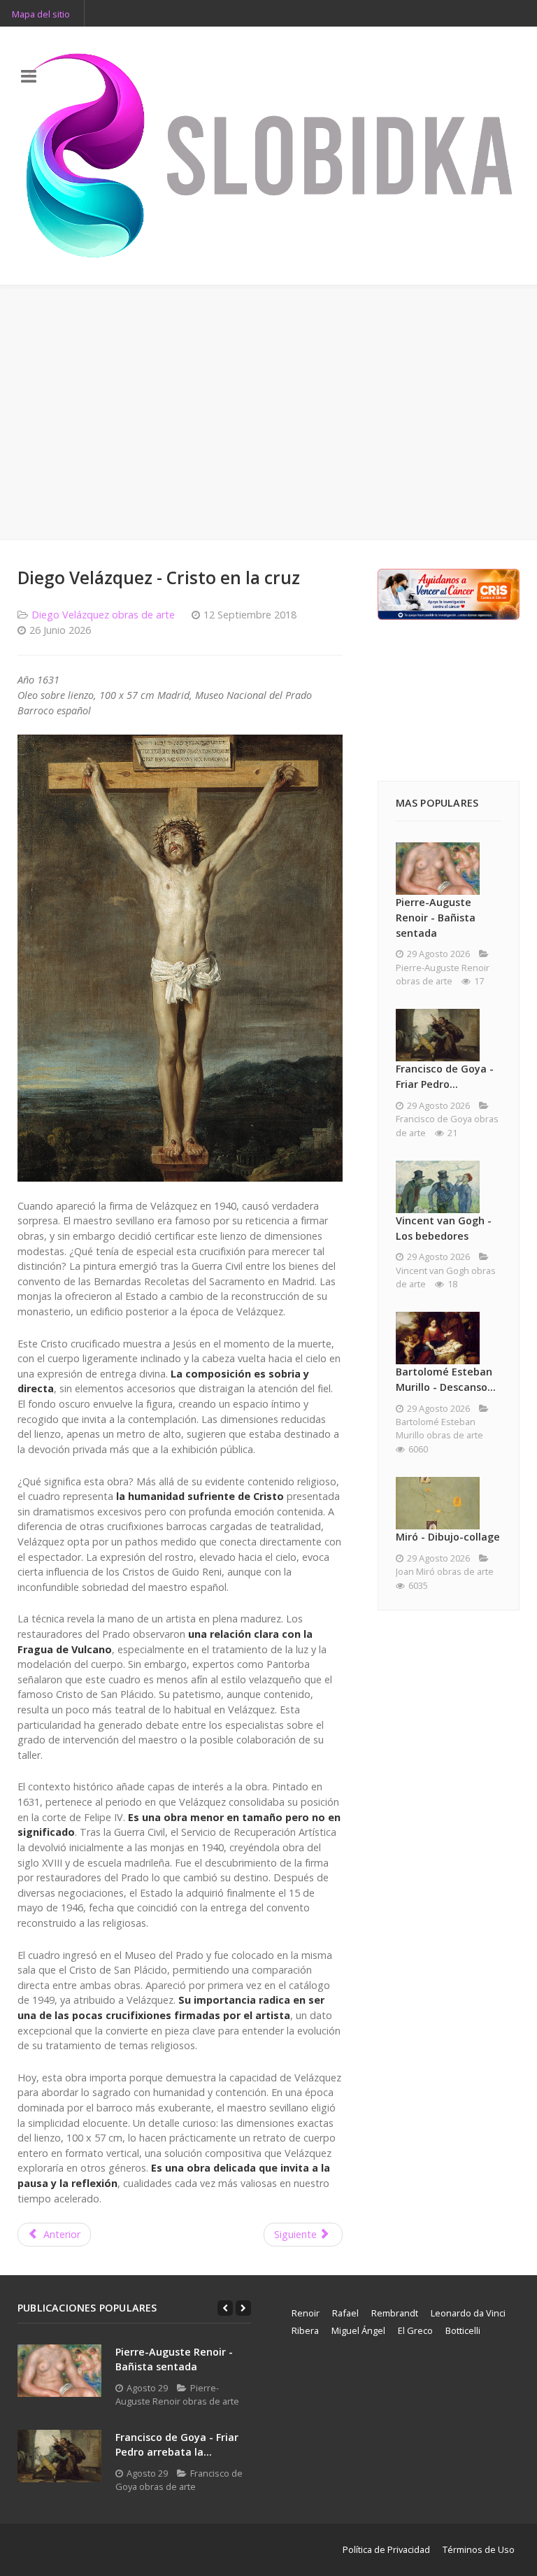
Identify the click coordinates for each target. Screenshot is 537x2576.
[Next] (243, 2308)
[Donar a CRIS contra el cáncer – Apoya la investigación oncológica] (449, 593)
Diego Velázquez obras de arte (103, 615)
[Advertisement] (268, 413)
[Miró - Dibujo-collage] (438, 1503)
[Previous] (225, 2308)
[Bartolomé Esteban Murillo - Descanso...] (438, 1338)
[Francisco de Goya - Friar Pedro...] (438, 1035)
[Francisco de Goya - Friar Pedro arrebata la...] (59, 2456)
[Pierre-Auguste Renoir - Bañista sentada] (438, 869)
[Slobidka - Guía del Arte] (268, 156)
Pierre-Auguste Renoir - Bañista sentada (436, 917)
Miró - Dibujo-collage (448, 1537)
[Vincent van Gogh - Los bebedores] (438, 1187)
